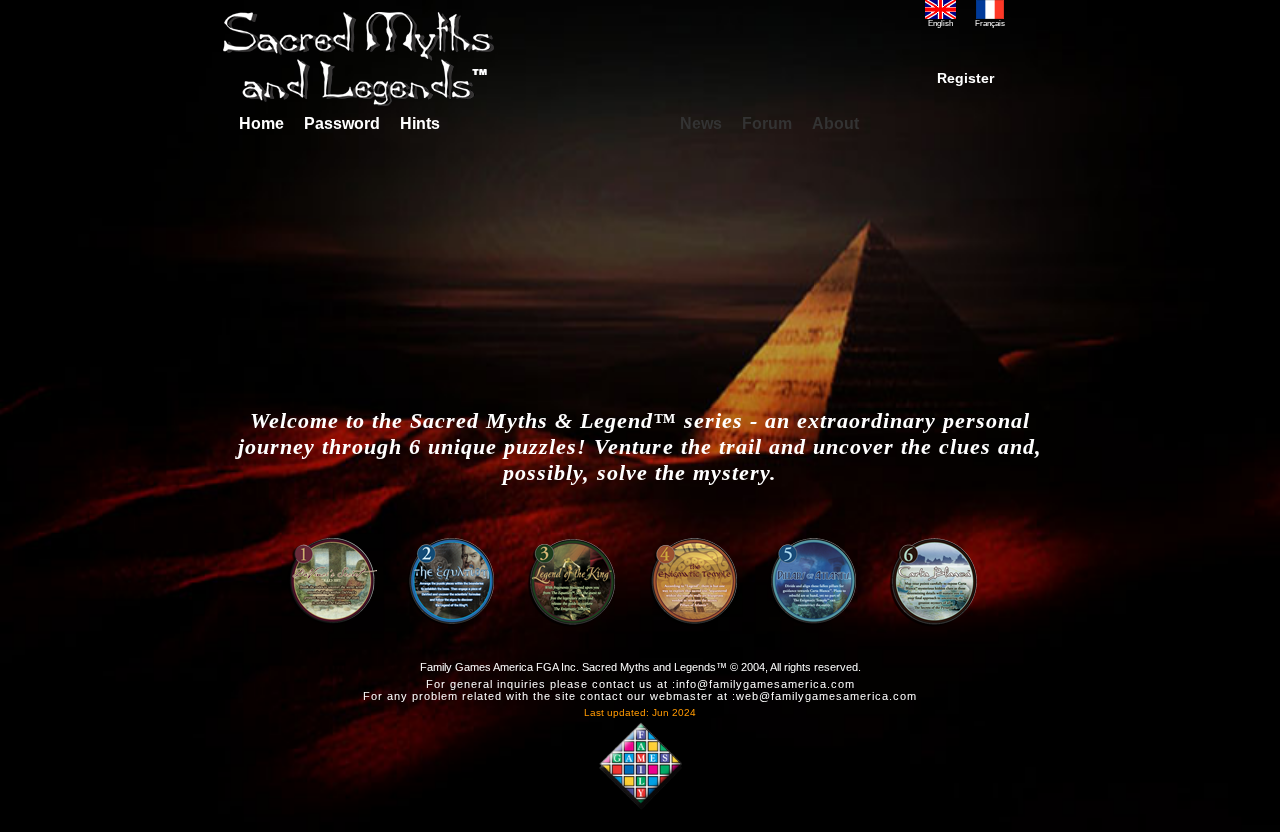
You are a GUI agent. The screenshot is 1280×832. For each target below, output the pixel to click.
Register (965, 78)
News (701, 123)
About (835, 123)
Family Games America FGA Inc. (499, 667)
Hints (420, 123)
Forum (767, 123)
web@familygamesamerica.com (826, 696)
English (940, 23)
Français (990, 23)
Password (342, 123)
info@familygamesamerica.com (765, 684)
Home (259, 123)
